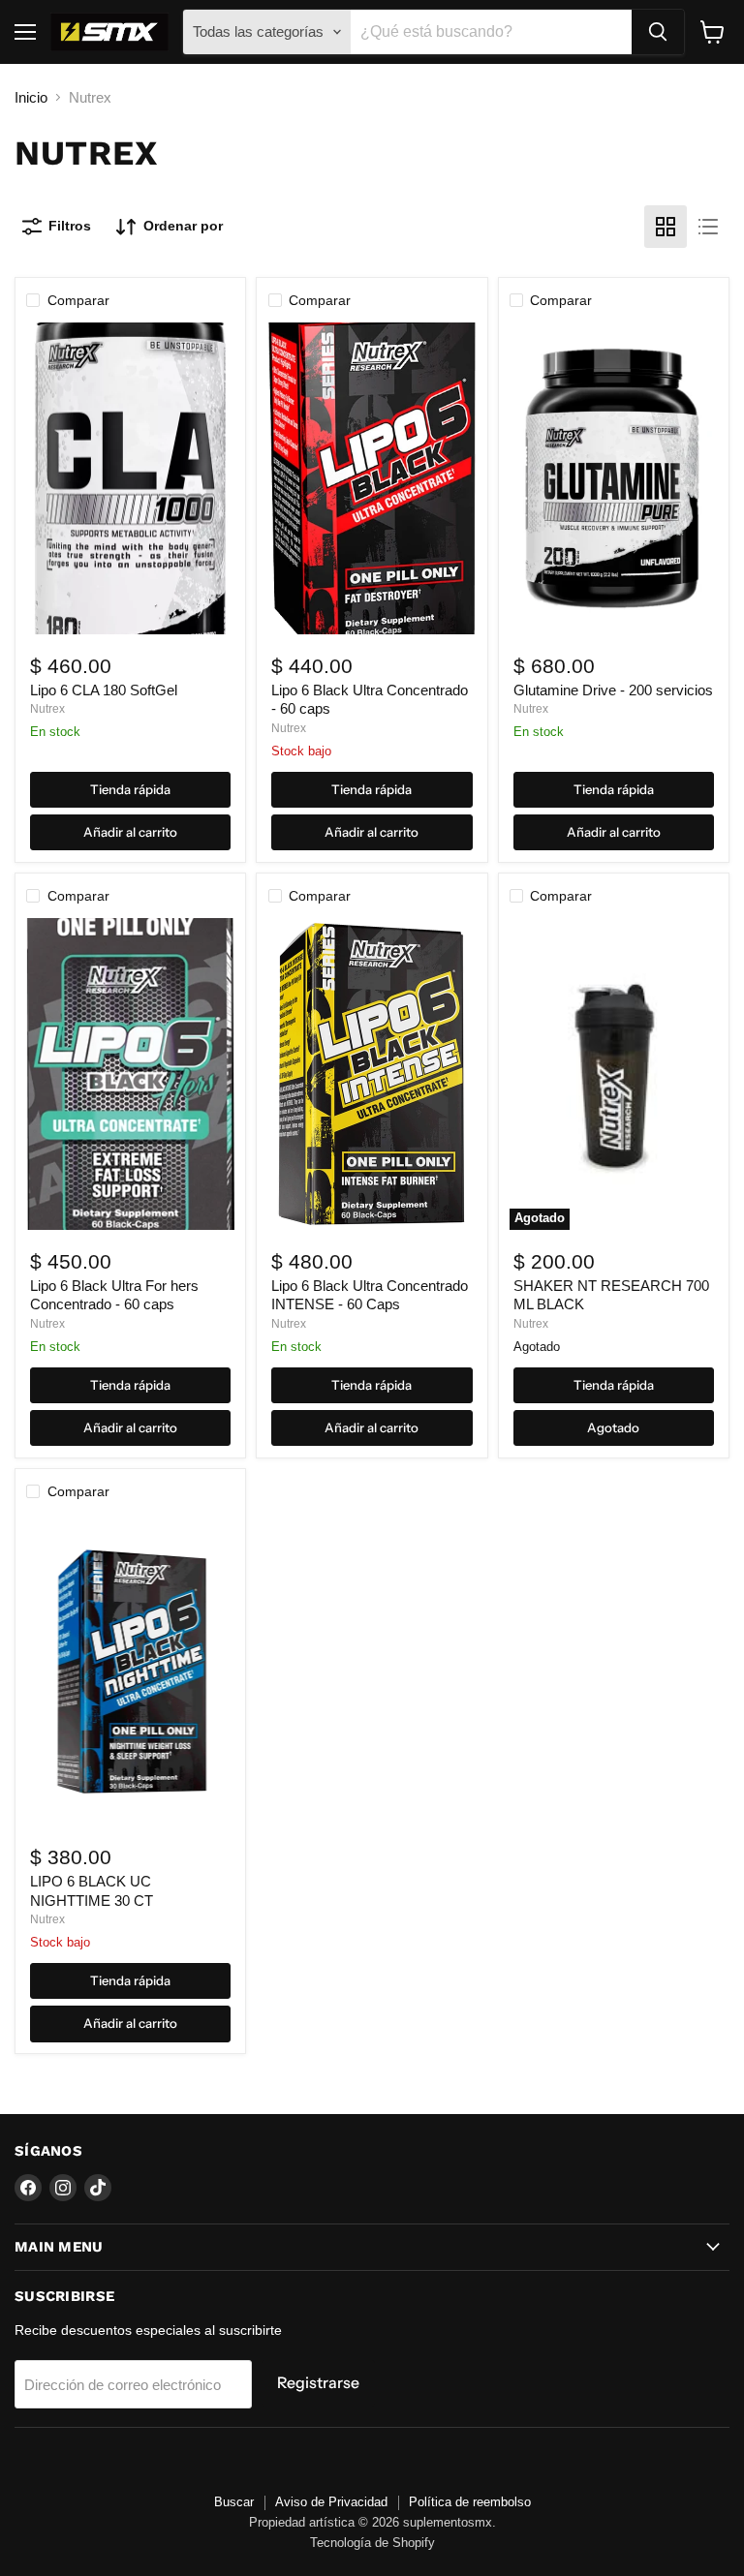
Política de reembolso (470, 2502)
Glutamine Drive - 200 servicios (613, 690)
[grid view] (666, 227)
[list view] (708, 227)
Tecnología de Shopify (372, 2543)
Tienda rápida (130, 789)
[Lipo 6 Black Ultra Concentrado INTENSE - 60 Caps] (372, 1074)
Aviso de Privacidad (331, 2502)
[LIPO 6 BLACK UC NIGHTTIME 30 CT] (130, 1670)
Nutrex (47, 709)
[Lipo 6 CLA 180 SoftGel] (130, 478)
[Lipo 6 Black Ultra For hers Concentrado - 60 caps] (130, 1074)
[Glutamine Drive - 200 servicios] (614, 478)
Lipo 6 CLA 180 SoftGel (104, 690)
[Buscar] (658, 32)
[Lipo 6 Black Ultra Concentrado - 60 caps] (372, 478)
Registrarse (318, 2383)
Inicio (31, 97)
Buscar (234, 2502)
